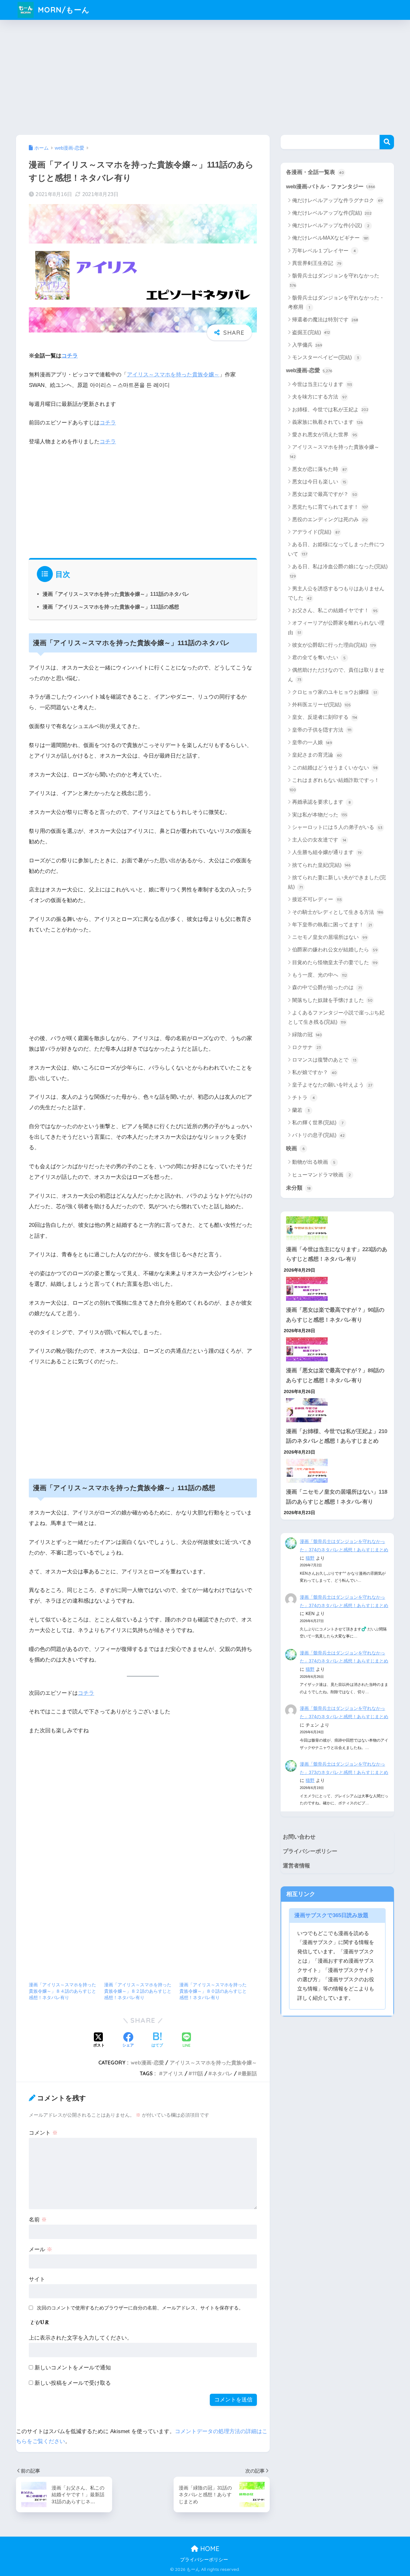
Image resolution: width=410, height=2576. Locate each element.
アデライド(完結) (316, 532)
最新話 (249, 2073)
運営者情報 (296, 1866)
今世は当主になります (322, 384)
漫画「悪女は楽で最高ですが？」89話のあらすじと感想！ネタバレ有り (335, 1375)
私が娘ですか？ (314, 1072)
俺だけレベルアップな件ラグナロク (337, 200)
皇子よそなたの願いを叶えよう (332, 1085)
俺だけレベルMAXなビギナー (330, 238)
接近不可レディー (317, 899)
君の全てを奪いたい (319, 657)
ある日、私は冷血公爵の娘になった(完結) (339, 571)
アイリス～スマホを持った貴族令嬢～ (173, 375)
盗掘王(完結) (311, 332)
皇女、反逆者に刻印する (325, 717)
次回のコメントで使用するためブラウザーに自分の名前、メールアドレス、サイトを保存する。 (140, 2308)
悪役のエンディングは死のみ (330, 519)
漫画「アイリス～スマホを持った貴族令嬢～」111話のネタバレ (116, 594)
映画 (295, 1149)
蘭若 (301, 1110)
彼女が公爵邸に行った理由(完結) (334, 645)
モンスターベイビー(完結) (326, 357)
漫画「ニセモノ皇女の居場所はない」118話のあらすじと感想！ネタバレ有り (337, 1497)
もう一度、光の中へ (320, 975)
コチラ (70, 356)
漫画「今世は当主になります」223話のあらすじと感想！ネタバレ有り (337, 1254)
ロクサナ (307, 1047)
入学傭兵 (307, 345)
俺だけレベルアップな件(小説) (331, 225)
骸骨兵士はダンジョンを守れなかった (334, 280)
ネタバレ (222, 2073)
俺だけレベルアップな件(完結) (332, 213)
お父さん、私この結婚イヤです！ (335, 610)
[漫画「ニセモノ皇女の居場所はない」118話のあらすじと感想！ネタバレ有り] (337, 1471)
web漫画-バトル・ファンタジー (331, 187)
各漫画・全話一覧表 (315, 172)
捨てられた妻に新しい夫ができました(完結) (337, 882)
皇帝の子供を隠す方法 (322, 730)
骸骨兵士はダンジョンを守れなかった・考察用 (336, 302)
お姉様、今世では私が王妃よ (330, 410)
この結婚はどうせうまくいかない (335, 768)
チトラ (303, 1098)
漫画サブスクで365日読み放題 (331, 1915)
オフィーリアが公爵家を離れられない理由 (336, 628)
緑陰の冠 (307, 1034)
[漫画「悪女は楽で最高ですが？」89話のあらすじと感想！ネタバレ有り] (337, 1349)
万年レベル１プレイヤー (324, 251)
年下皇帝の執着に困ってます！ (332, 925)
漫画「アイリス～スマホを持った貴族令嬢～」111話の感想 (111, 607)
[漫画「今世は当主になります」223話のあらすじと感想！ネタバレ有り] (337, 1228)
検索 (387, 142)
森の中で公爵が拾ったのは (327, 987)
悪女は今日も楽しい (319, 482)
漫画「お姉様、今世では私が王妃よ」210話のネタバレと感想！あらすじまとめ (337, 1436)
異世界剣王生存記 (317, 263)
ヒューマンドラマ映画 (321, 1175)
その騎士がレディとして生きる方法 (338, 912)
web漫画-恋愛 (147, 2063)
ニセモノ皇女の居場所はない (330, 937)
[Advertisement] (205, 76)
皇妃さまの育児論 (317, 755)
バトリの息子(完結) (318, 1135)
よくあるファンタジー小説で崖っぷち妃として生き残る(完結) (336, 1017)
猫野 (310, 1558)
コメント (43, 2133)
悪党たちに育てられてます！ (330, 507)
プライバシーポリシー (310, 1851)
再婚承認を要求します (321, 802)
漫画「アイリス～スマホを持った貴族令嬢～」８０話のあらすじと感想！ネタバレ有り (213, 1991)
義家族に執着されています (327, 422)
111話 (198, 2073)
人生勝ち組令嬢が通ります (327, 852)
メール (41, 2249)
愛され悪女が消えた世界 (325, 435)
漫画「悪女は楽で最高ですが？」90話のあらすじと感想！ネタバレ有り (335, 1315)
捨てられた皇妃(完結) (321, 865)
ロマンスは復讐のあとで (324, 1060)
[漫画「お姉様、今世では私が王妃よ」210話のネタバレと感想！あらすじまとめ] (337, 1410)
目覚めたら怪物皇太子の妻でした (335, 962)
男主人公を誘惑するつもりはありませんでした (336, 593)
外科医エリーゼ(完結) (321, 705)
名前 (38, 2220)
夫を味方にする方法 (319, 397)
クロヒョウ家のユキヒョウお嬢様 (335, 692)
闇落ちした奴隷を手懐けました (332, 1000)
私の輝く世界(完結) (318, 1123)
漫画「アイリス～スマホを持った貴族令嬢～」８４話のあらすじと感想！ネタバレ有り (62, 1991)
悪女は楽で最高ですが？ (325, 494)
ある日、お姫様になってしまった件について (336, 549)
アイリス (173, 2073)
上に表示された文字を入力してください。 (81, 2338)
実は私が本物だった (320, 815)
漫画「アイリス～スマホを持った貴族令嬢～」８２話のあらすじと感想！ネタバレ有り (138, 1991)
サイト (37, 2279)
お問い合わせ (299, 1837)
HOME (209, 2549)
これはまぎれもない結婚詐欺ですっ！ (334, 785)
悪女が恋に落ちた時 (319, 469)
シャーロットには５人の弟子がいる (337, 827)
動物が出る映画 (314, 1162)
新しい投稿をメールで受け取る (73, 2383)
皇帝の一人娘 (312, 742)
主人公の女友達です (319, 840)
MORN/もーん (63, 10)
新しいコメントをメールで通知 (73, 2368)
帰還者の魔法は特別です (325, 320)
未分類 (298, 1188)
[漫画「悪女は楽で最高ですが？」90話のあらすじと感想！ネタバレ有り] (337, 1289)
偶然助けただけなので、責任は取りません (336, 675)
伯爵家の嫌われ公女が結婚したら (335, 950)
